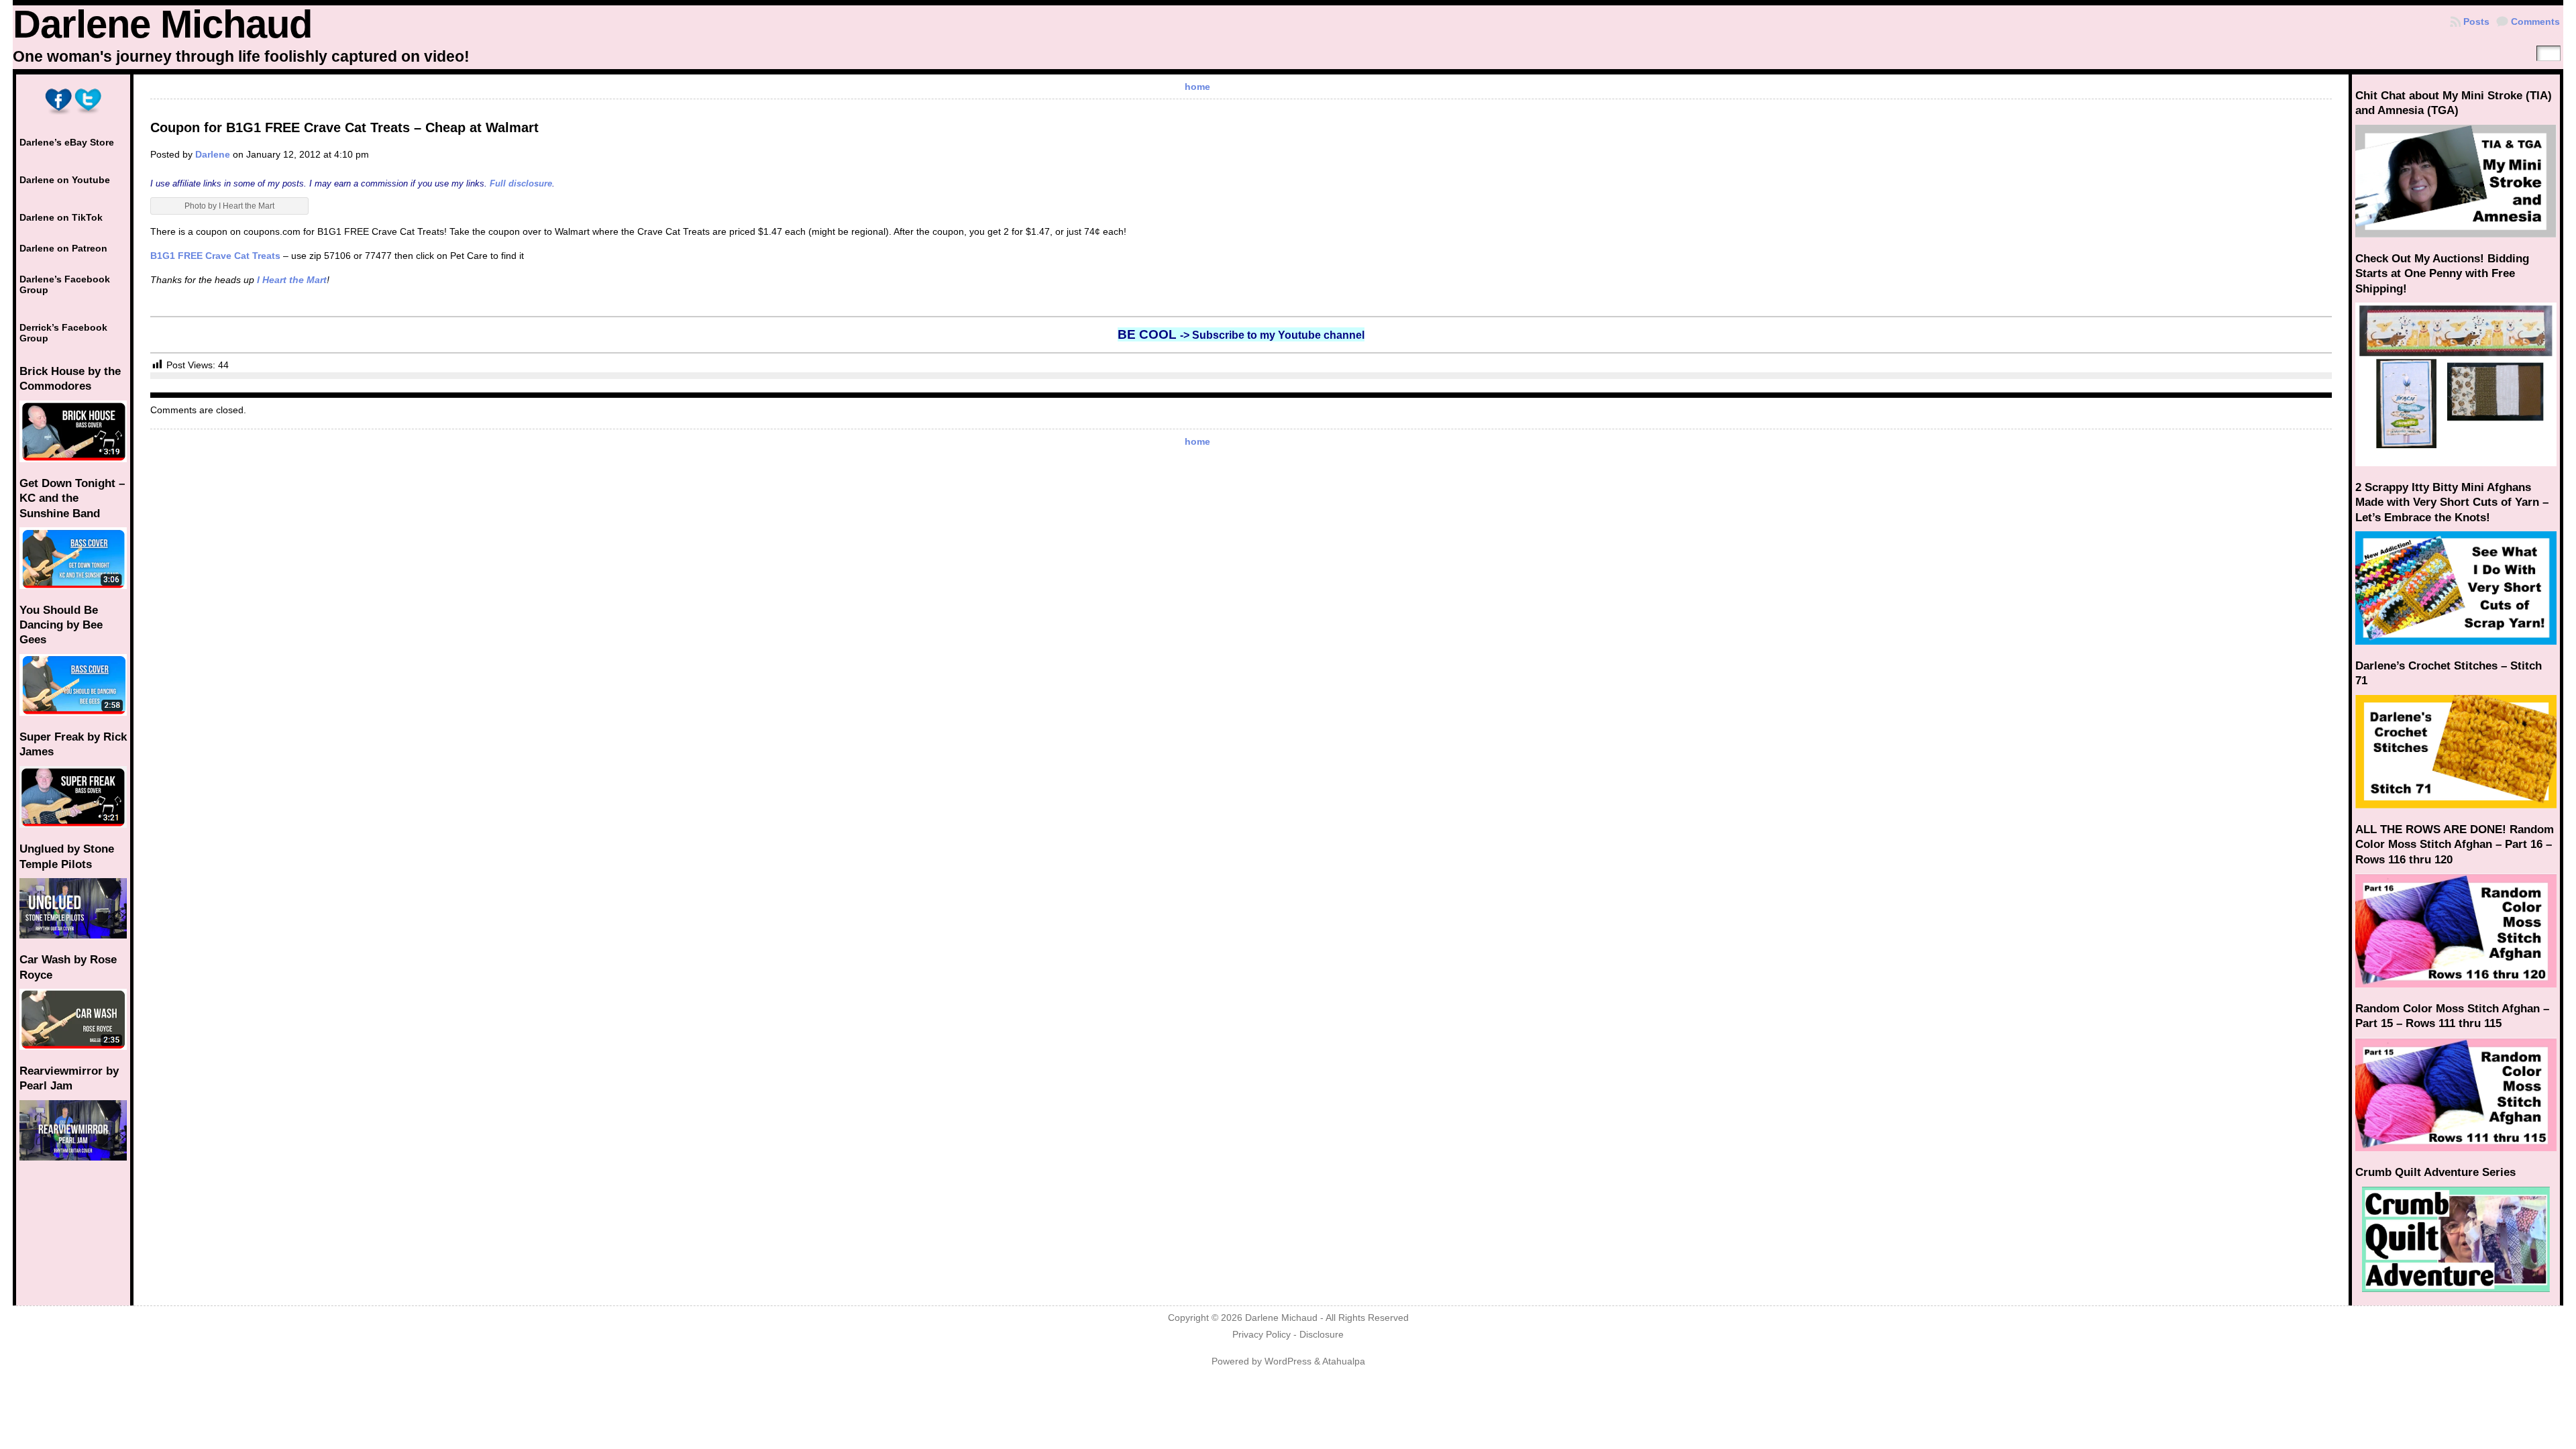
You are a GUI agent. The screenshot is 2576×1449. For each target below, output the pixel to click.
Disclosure (1322, 1335)
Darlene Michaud (162, 24)
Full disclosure (521, 183)
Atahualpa (1344, 1361)
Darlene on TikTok (61, 217)
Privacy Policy (1262, 1335)
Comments (2535, 21)
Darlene (213, 154)
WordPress (1288, 1361)
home (1197, 87)
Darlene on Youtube (65, 180)
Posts (2476, 21)
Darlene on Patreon (63, 248)
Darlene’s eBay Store (67, 142)
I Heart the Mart (292, 280)
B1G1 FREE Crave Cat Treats (215, 256)
